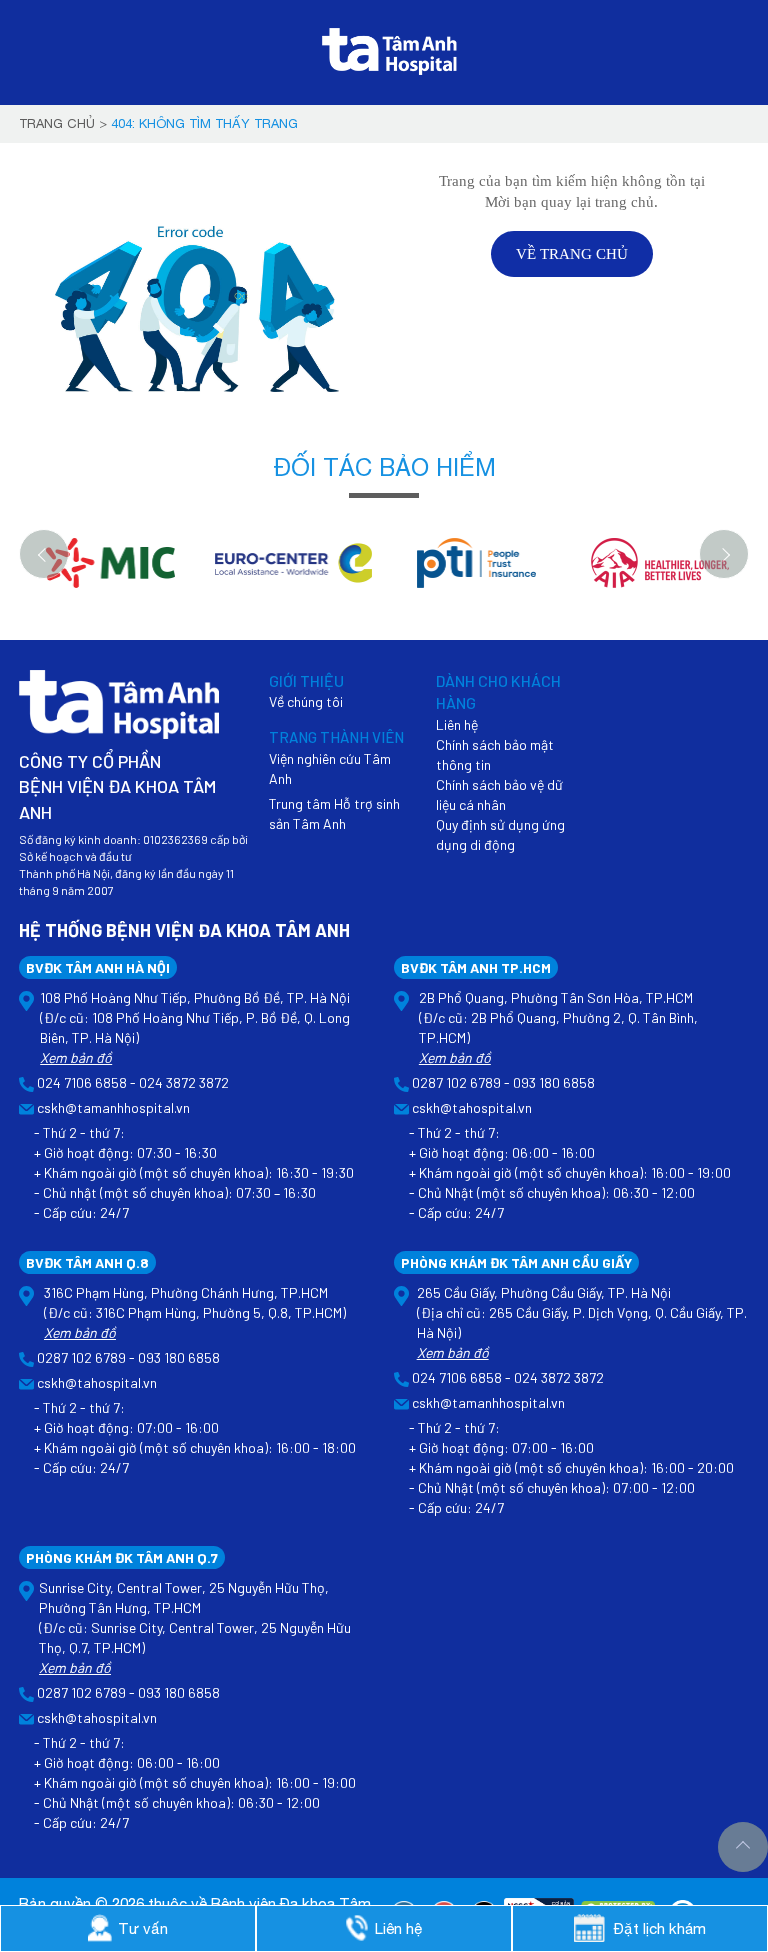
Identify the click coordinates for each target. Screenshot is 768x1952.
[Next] (724, 554)
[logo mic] (110, 573)
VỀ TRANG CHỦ (572, 254)
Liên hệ (457, 724)
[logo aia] (659, 573)
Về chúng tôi (306, 701)
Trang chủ (57, 123)
